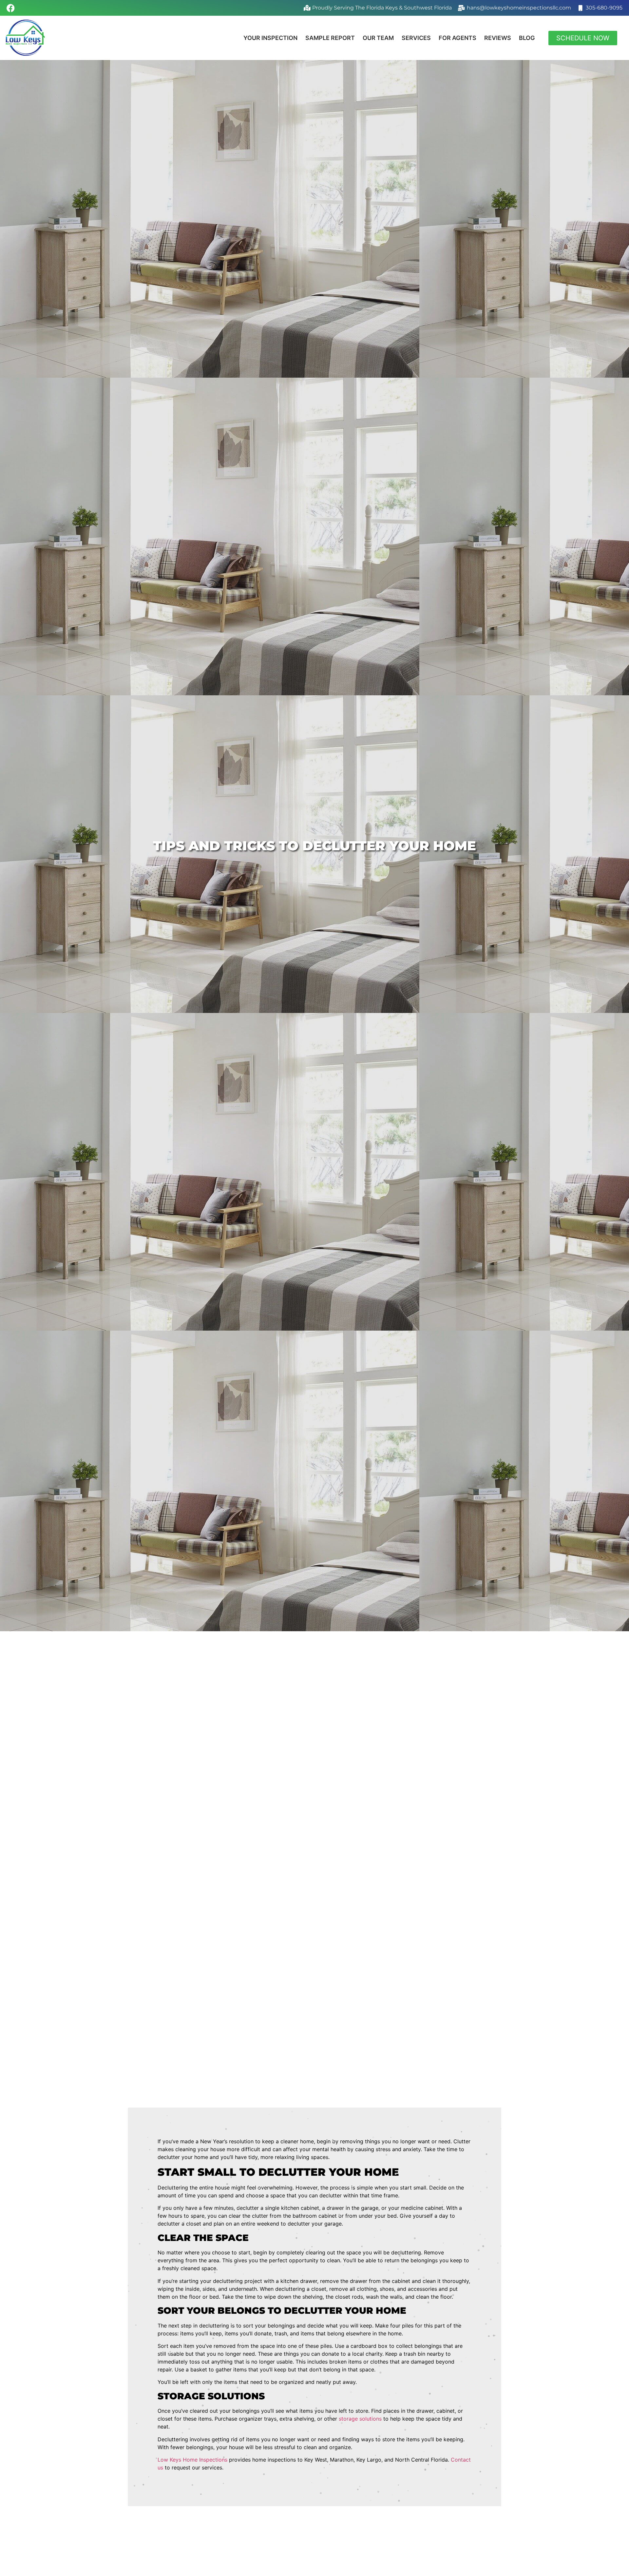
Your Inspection (270, 38)
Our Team (378, 38)
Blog (527, 38)
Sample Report (330, 38)
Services (416, 38)
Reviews (498, 38)
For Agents (457, 38)
